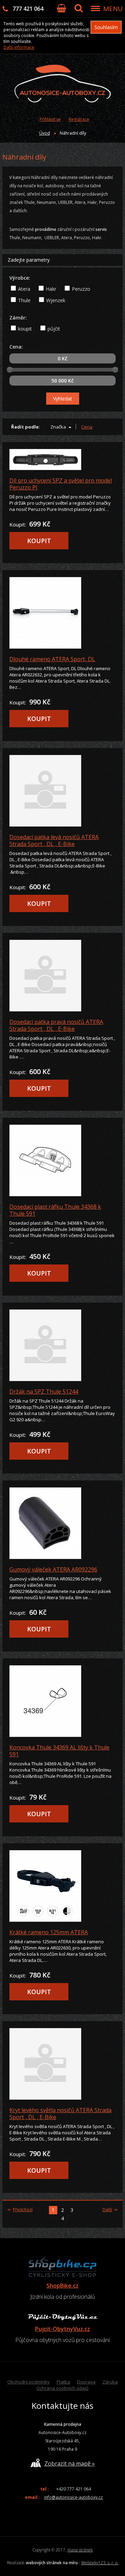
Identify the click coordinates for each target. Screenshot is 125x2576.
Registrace (79, 119)
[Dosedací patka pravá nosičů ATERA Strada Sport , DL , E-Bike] (62, 976)
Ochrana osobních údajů (62, 2388)
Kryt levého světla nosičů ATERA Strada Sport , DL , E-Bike (60, 2114)
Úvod (45, 133)
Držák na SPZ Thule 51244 (44, 1391)
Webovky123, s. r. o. (100, 2563)
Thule (24, 300)
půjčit (54, 329)
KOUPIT (39, 541)
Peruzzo (81, 289)
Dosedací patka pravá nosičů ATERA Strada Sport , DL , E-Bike (56, 1025)
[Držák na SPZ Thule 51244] (62, 1345)
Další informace (19, 47)
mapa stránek (80, 2550)
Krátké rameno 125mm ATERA (49, 1932)
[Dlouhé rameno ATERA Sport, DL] (62, 613)
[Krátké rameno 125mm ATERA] (62, 1886)
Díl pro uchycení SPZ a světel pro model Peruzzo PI (61, 484)
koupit (25, 329)
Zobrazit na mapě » (70, 2464)
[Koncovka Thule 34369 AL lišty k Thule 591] (62, 1701)
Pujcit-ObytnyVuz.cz (62, 2329)
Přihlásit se (50, 119)
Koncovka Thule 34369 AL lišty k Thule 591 (59, 1751)
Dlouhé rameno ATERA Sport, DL (52, 659)
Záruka (110, 2382)
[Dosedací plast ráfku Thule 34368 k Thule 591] (62, 1160)
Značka (58, 427)
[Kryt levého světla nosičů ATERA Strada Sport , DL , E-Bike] (62, 2064)
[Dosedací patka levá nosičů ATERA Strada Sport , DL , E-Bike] (62, 791)
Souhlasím (106, 27)
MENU (113, 9)
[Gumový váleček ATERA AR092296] (62, 1523)
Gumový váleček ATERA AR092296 (53, 1569)
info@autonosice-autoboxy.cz (73, 2497)
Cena (87, 427)
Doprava (86, 2382)
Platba (63, 2382)
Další (107, 2210)
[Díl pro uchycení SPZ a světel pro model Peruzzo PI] (62, 460)
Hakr (51, 289)
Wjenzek (56, 300)
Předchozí (23, 2210)
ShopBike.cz (62, 2286)
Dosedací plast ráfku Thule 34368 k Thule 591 (55, 1210)
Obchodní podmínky (28, 2382)
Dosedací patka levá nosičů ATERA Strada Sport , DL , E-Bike (54, 840)
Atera (24, 289)
